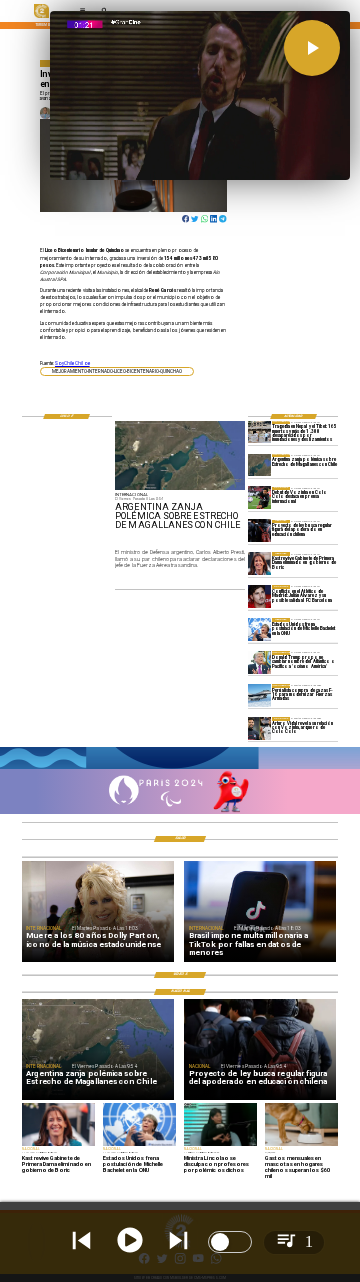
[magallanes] (259, 465)
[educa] (259, 531)
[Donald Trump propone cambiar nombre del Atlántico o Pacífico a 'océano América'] (259, 662)
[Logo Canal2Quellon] (41, 17)
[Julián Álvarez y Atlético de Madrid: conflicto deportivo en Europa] (259, 596)
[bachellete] (259, 629)
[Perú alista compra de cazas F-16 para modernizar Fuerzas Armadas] (259, 695)
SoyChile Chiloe (72, 363)
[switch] (230, 1242)
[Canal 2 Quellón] (180, 768)
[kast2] (259, 563)
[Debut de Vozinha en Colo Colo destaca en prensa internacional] (259, 498)
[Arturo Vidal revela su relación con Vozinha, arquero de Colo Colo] (259, 728)
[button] (117, 371)
